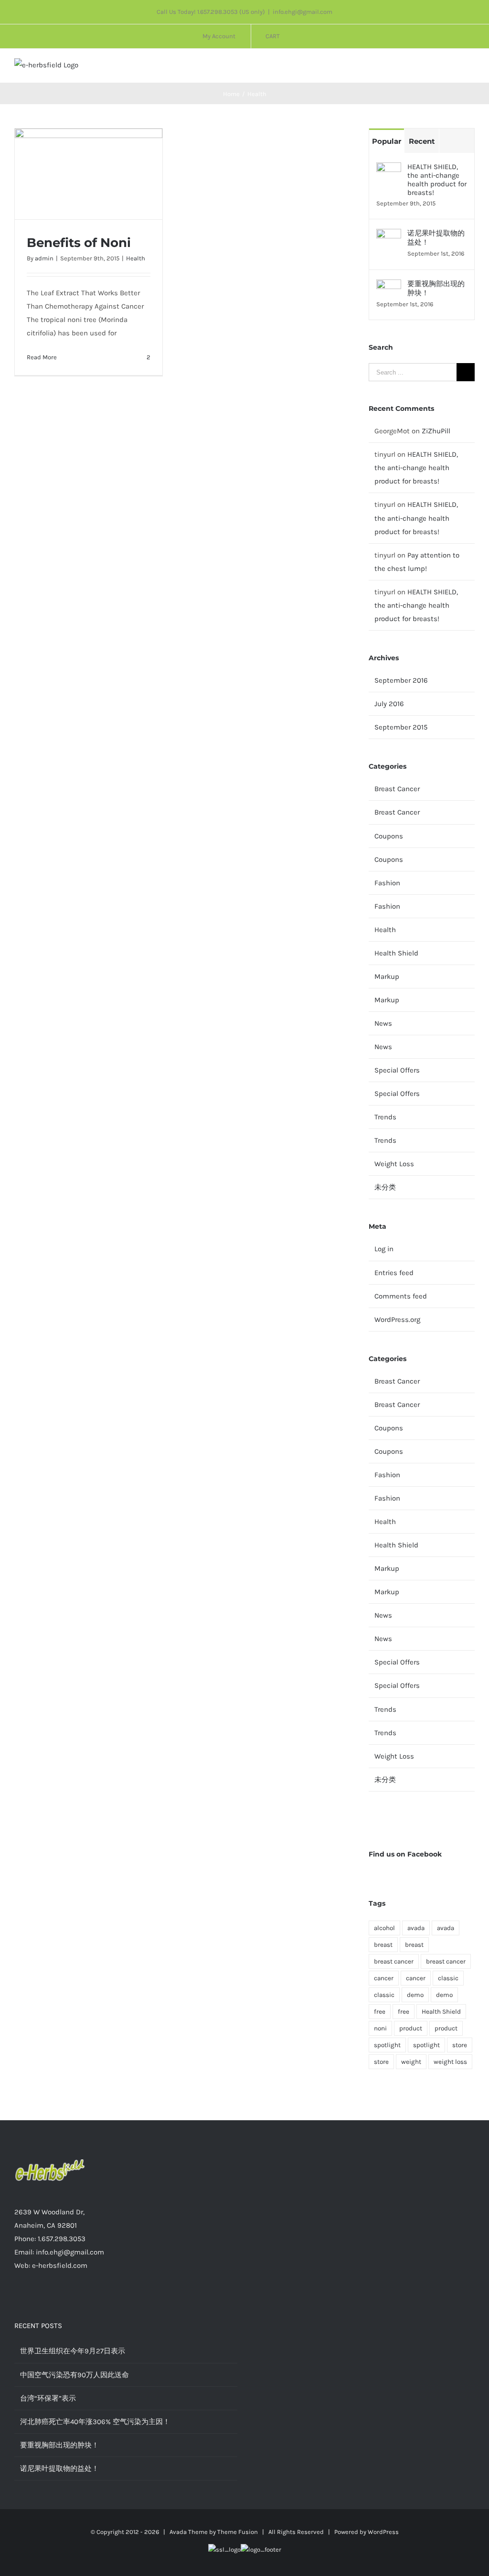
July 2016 (389, 704)
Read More (42, 357)
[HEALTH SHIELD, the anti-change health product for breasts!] (389, 169)
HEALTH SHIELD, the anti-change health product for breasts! (437, 180)
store (460, 2045)
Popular (387, 141)
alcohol (384, 1928)
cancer (384, 1978)
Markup (387, 977)
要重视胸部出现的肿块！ (436, 288)
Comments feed (401, 1296)
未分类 (385, 1187)
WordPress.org (397, 1320)
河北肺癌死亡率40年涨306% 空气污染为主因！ (95, 2422)
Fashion (387, 883)
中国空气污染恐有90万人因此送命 (74, 2375)
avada (416, 1928)
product (411, 2028)
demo (415, 1995)
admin (44, 258)
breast (383, 1945)
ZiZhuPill (436, 431)
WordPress (383, 2532)
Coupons (389, 836)
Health (136, 258)
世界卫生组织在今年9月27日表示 (73, 2351)
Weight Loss (394, 1164)
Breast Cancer (397, 789)
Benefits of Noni (79, 243)
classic (448, 1978)
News (383, 1023)
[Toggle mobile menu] (471, 68)
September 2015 (401, 727)
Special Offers (397, 1070)
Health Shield (396, 953)
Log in (384, 1249)
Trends (385, 1117)
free (380, 2012)
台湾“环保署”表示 (48, 2398)
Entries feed (394, 1273)
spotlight (387, 2045)
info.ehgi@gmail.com (303, 12)
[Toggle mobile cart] (454, 68)
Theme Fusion (238, 2532)
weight (411, 2062)
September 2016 (401, 680)
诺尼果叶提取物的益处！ (436, 238)
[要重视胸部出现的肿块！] (389, 286)
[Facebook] (126, 2303)
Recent (422, 141)
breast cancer (394, 1961)
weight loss (450, 2062)
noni (380, 2028)
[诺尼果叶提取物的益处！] (389, 236)
